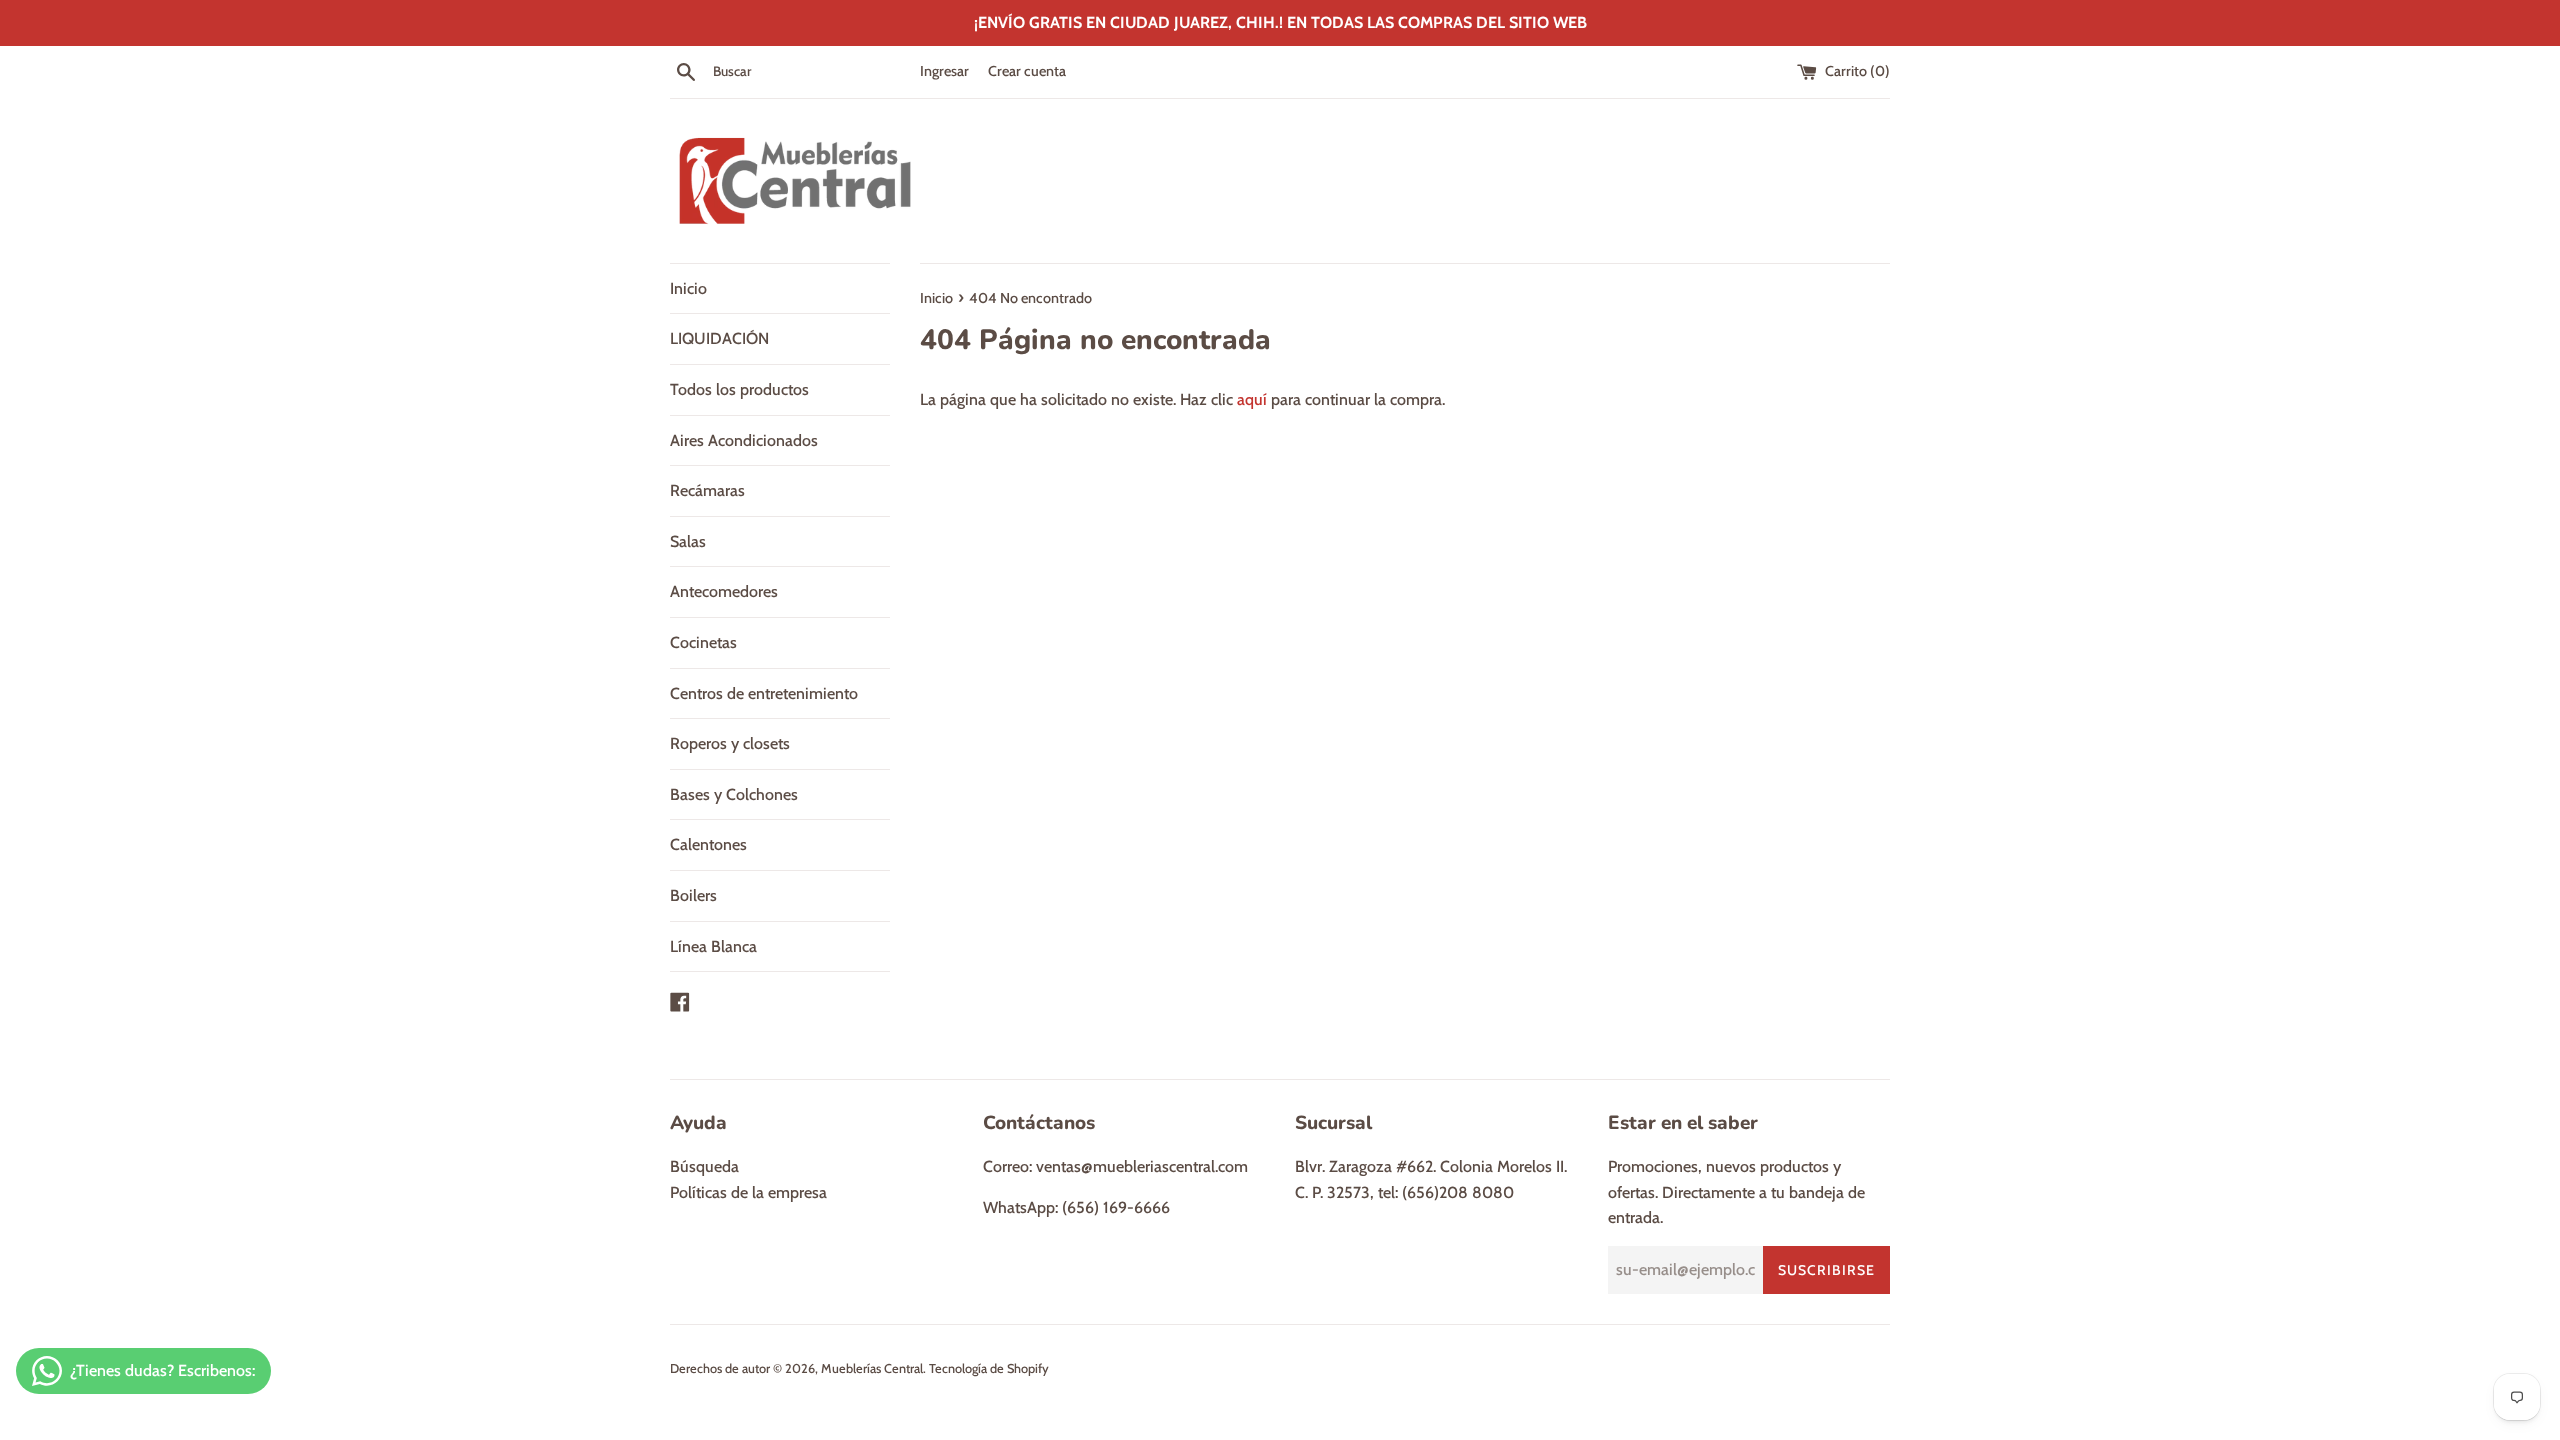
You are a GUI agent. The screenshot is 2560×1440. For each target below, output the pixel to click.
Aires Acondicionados (744, 440)
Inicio (688, 288)
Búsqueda (704, 1166)
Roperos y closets (730, 743)
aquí (1252, 399)
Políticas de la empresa (748, 1192)
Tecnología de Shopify (989, 1368)
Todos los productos (739, 389)
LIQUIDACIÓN (719, 338)
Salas (688, 541)
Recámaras (707, 490)
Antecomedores (724, 591)
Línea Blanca (713, 946)
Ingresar (944, 71)
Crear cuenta (1027, 71)
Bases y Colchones (734, 794)
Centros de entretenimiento (764, 693)
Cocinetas (703, 642)
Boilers (693, 895)
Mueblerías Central (872, 1368)
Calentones (708, 844)
